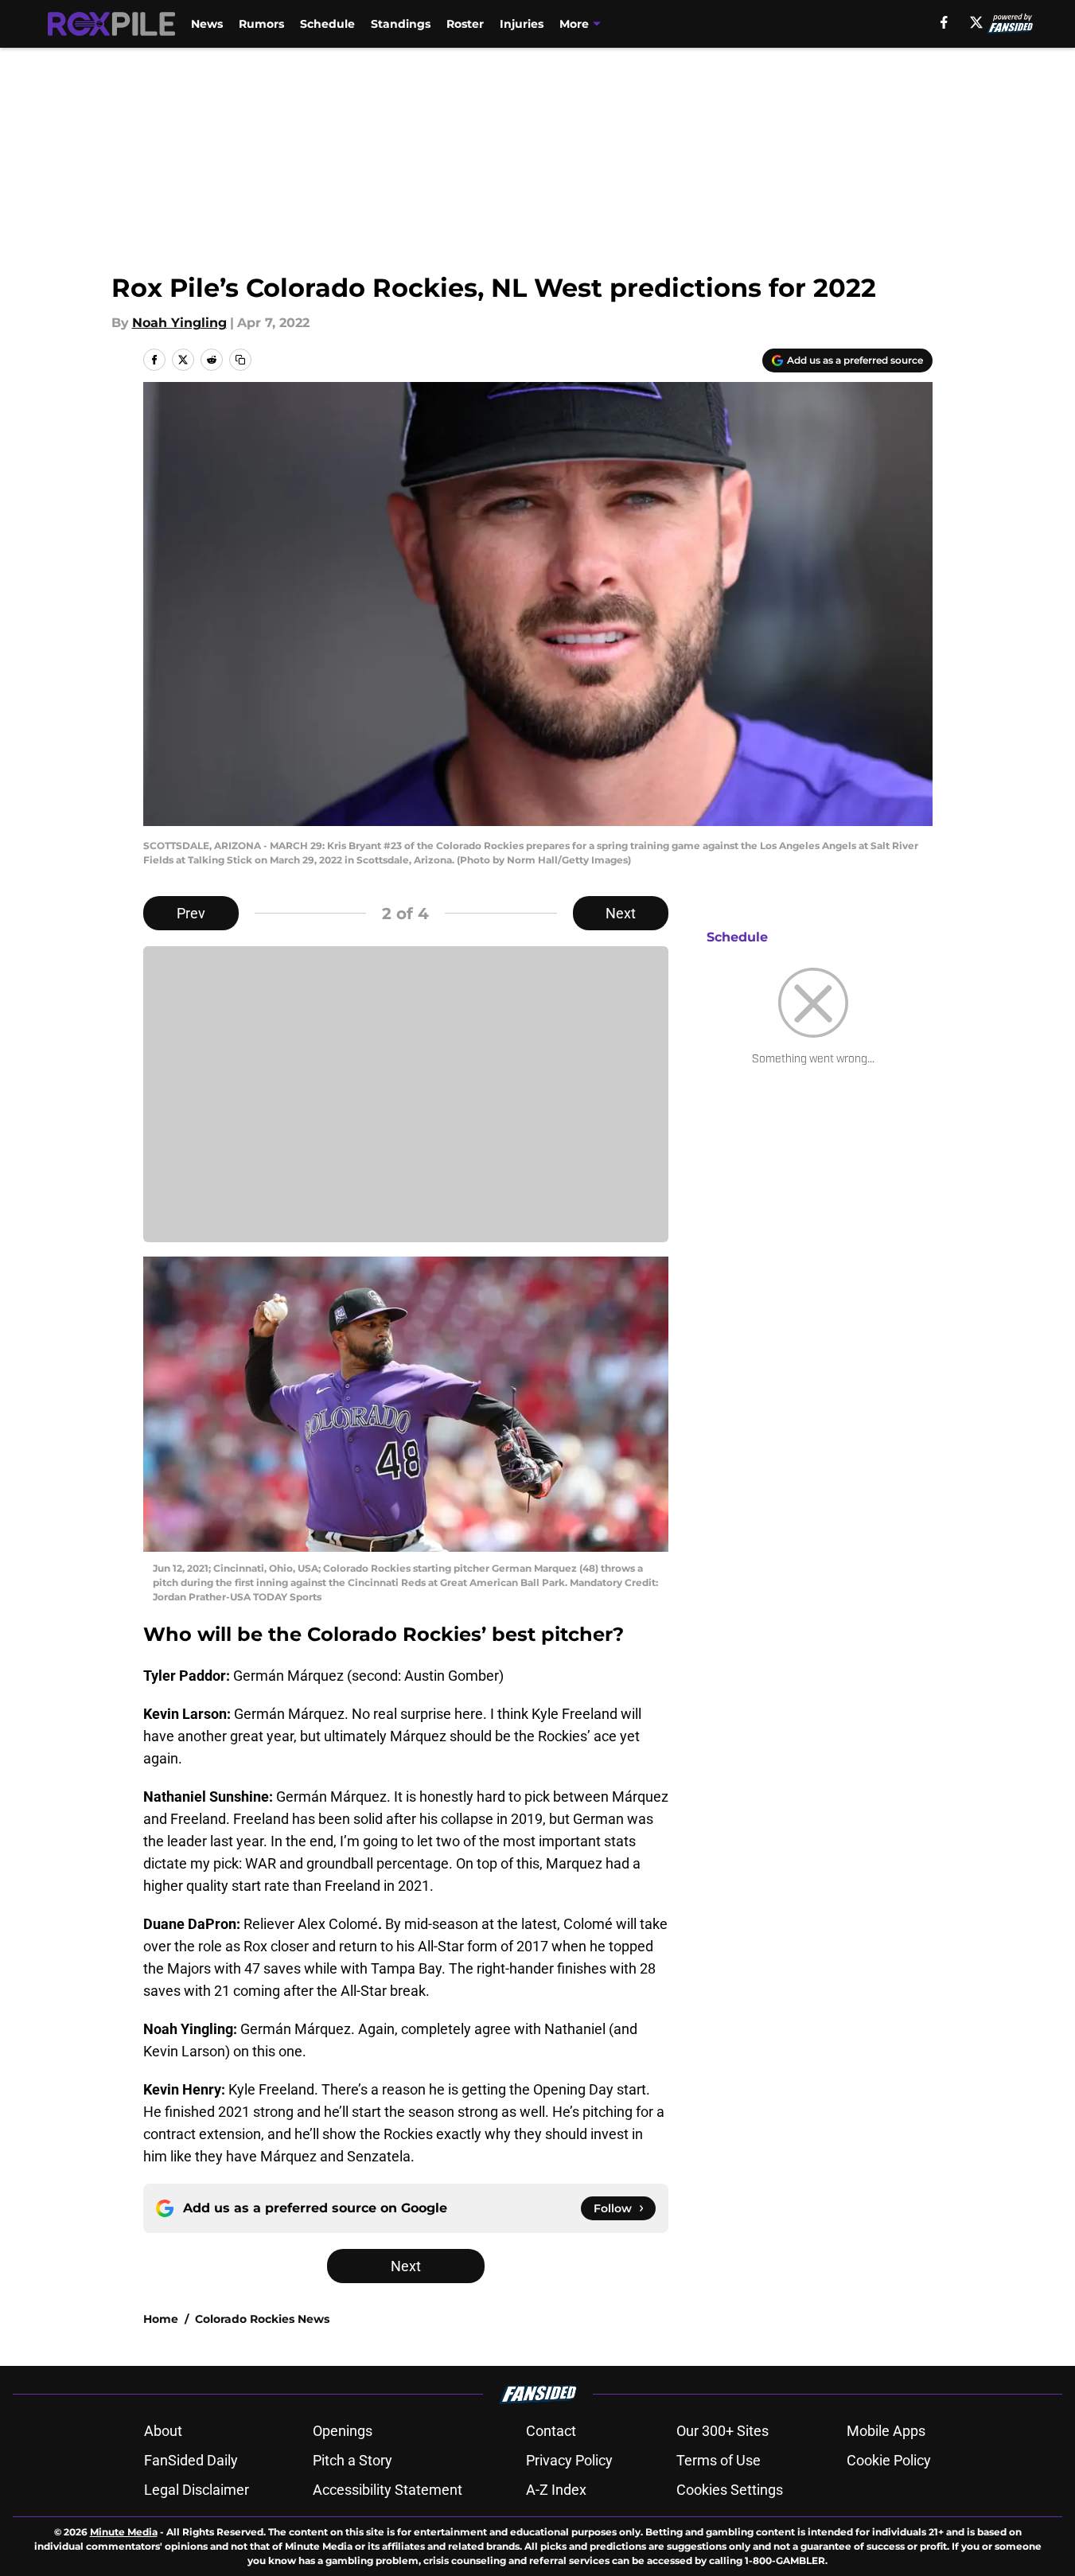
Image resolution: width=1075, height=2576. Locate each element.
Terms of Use (719, 2460)
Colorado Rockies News (262, 2319)
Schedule (327, 24)
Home (161, 2319)
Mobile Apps (886, 2431)
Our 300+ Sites (723, 2431)
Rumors (261, 24)
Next (621, 913)
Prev (191, 913)
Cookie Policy (889, 2460)
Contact (551, 2431)
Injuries (522, 24)
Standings (401, 24)
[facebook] (944, 22)
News (207, 24)
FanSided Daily (191, 2460)
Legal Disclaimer (197, 2490)
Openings (343, 2431)
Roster (465, 24)
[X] (976, 22)
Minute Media (124, 2532)
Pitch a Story (352, 2460)
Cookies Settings (730, 2490)
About (163, 2431)
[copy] (240, 360)
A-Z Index (556, 2490)
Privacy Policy (569, 2460)
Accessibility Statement (388, 2490)
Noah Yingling (179, 323)
